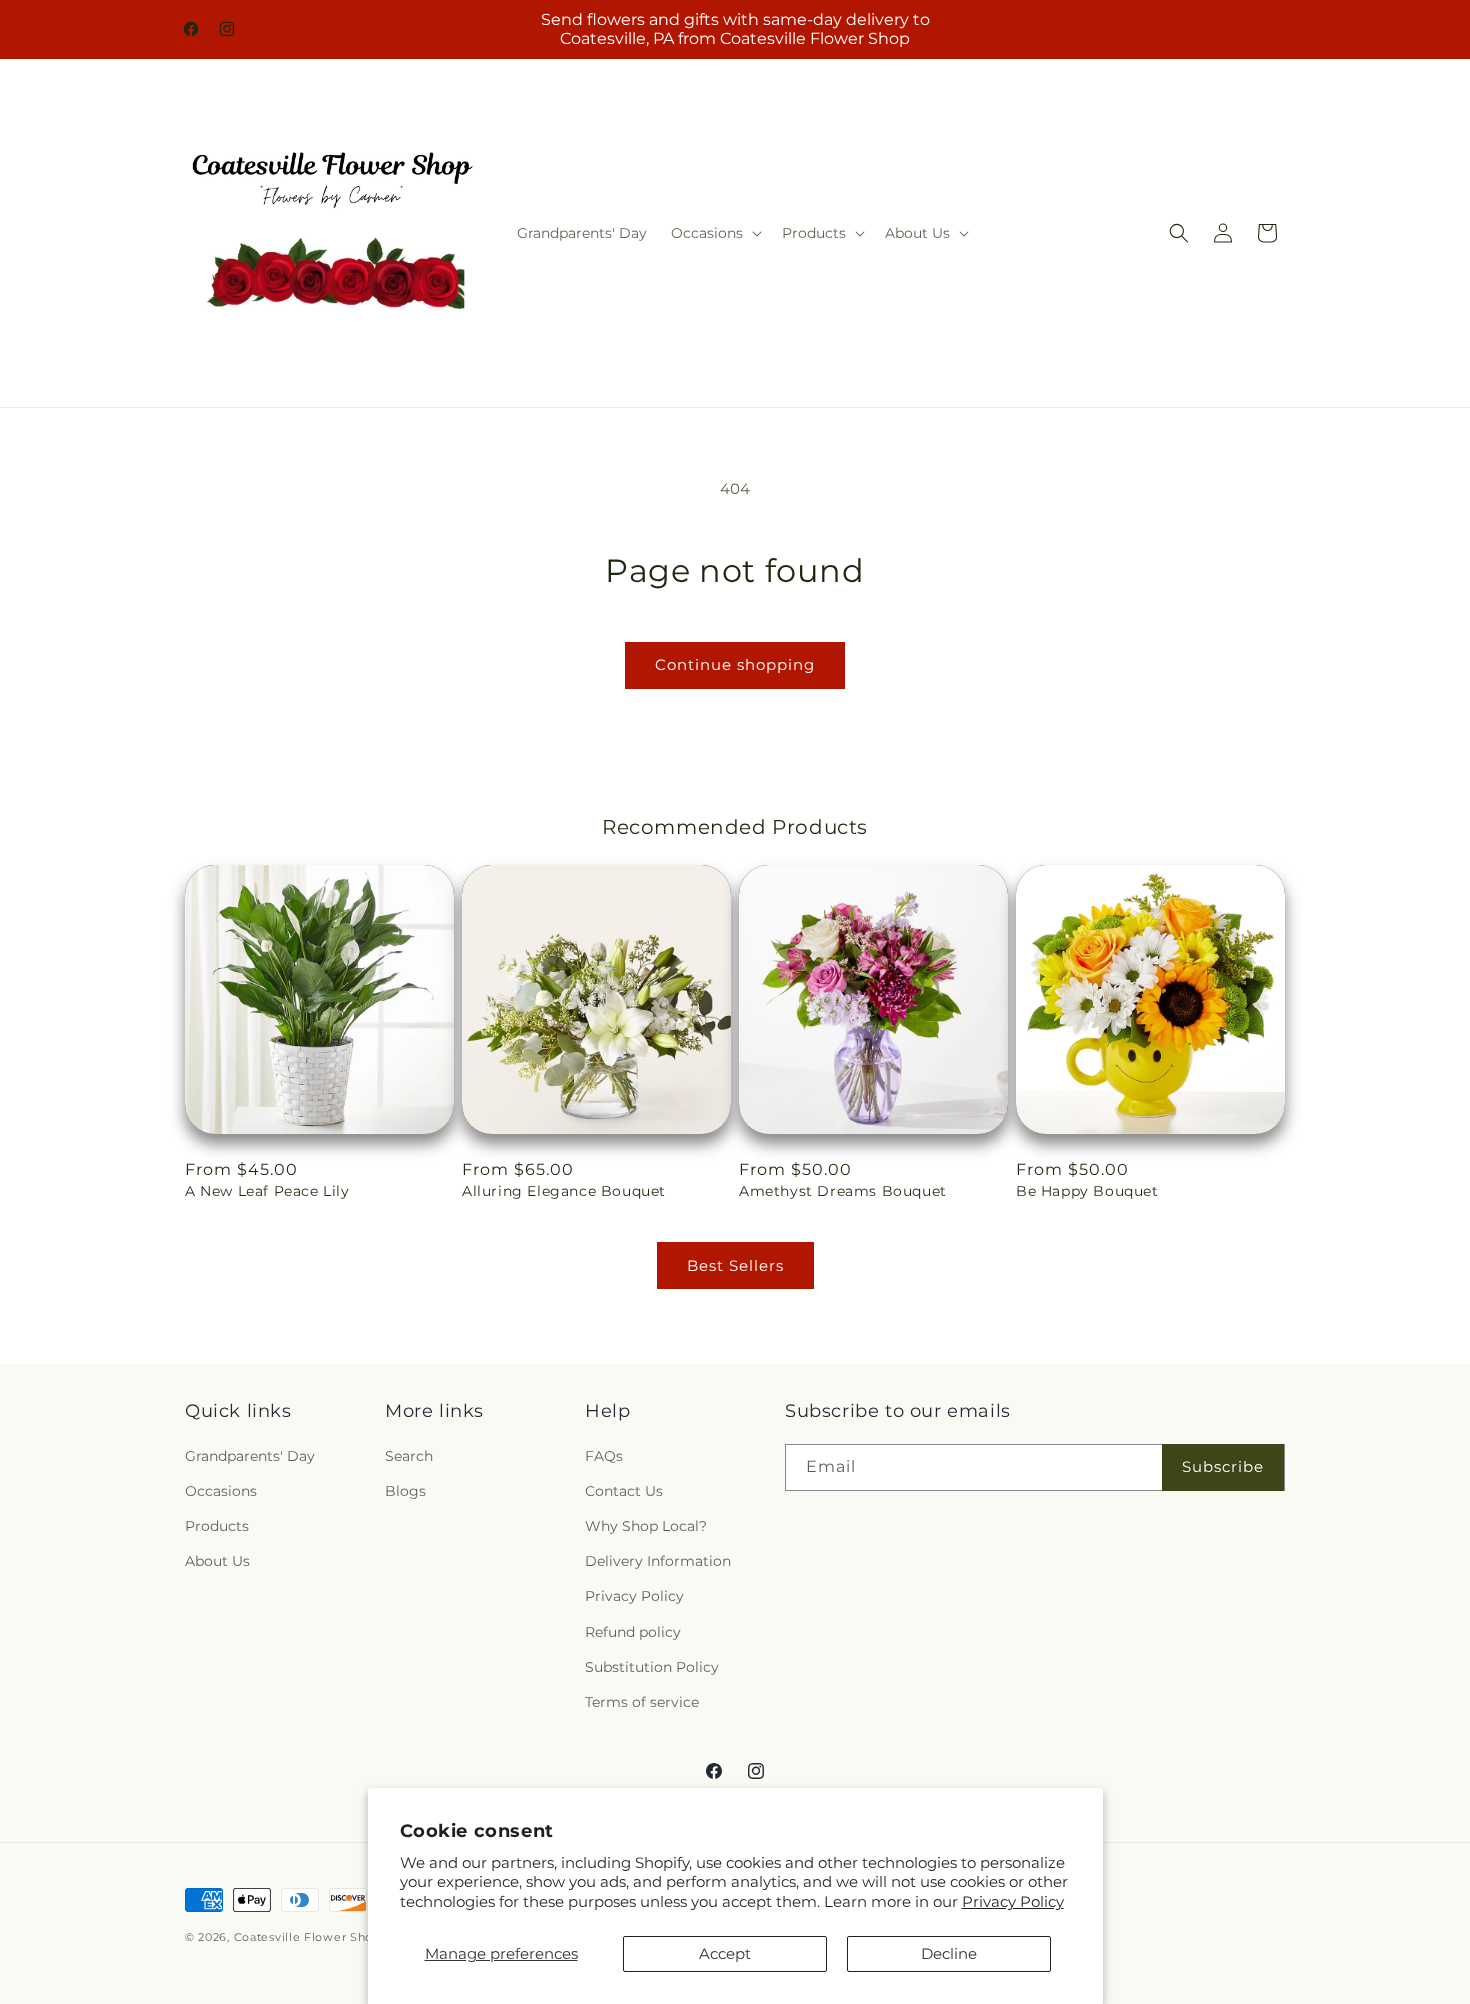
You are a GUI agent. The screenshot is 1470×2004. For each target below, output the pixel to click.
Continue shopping (735, 664)
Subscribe (1223, 1466)
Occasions (221, 1491)
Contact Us (624, 1491)
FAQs (604, 1456)
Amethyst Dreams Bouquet (843, 1191)
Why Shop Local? (646, 1526)
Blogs (405, 1491)
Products (217, 1526)
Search (409, 1456)
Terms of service (642, 1702)
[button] (714, 233)
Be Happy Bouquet (1087, 1191)
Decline (949, 1953)
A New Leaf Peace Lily (267, 1191)
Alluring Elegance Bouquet (564, 1191)
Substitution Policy (652, 1667)
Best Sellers (735, 1265)
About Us (217, 1561)
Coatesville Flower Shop (309, 1937)
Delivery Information (658, 1561)
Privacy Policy (1013, 1901)
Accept (725, 1953)
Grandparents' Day (250, 1456)
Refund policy (633, 1632)
